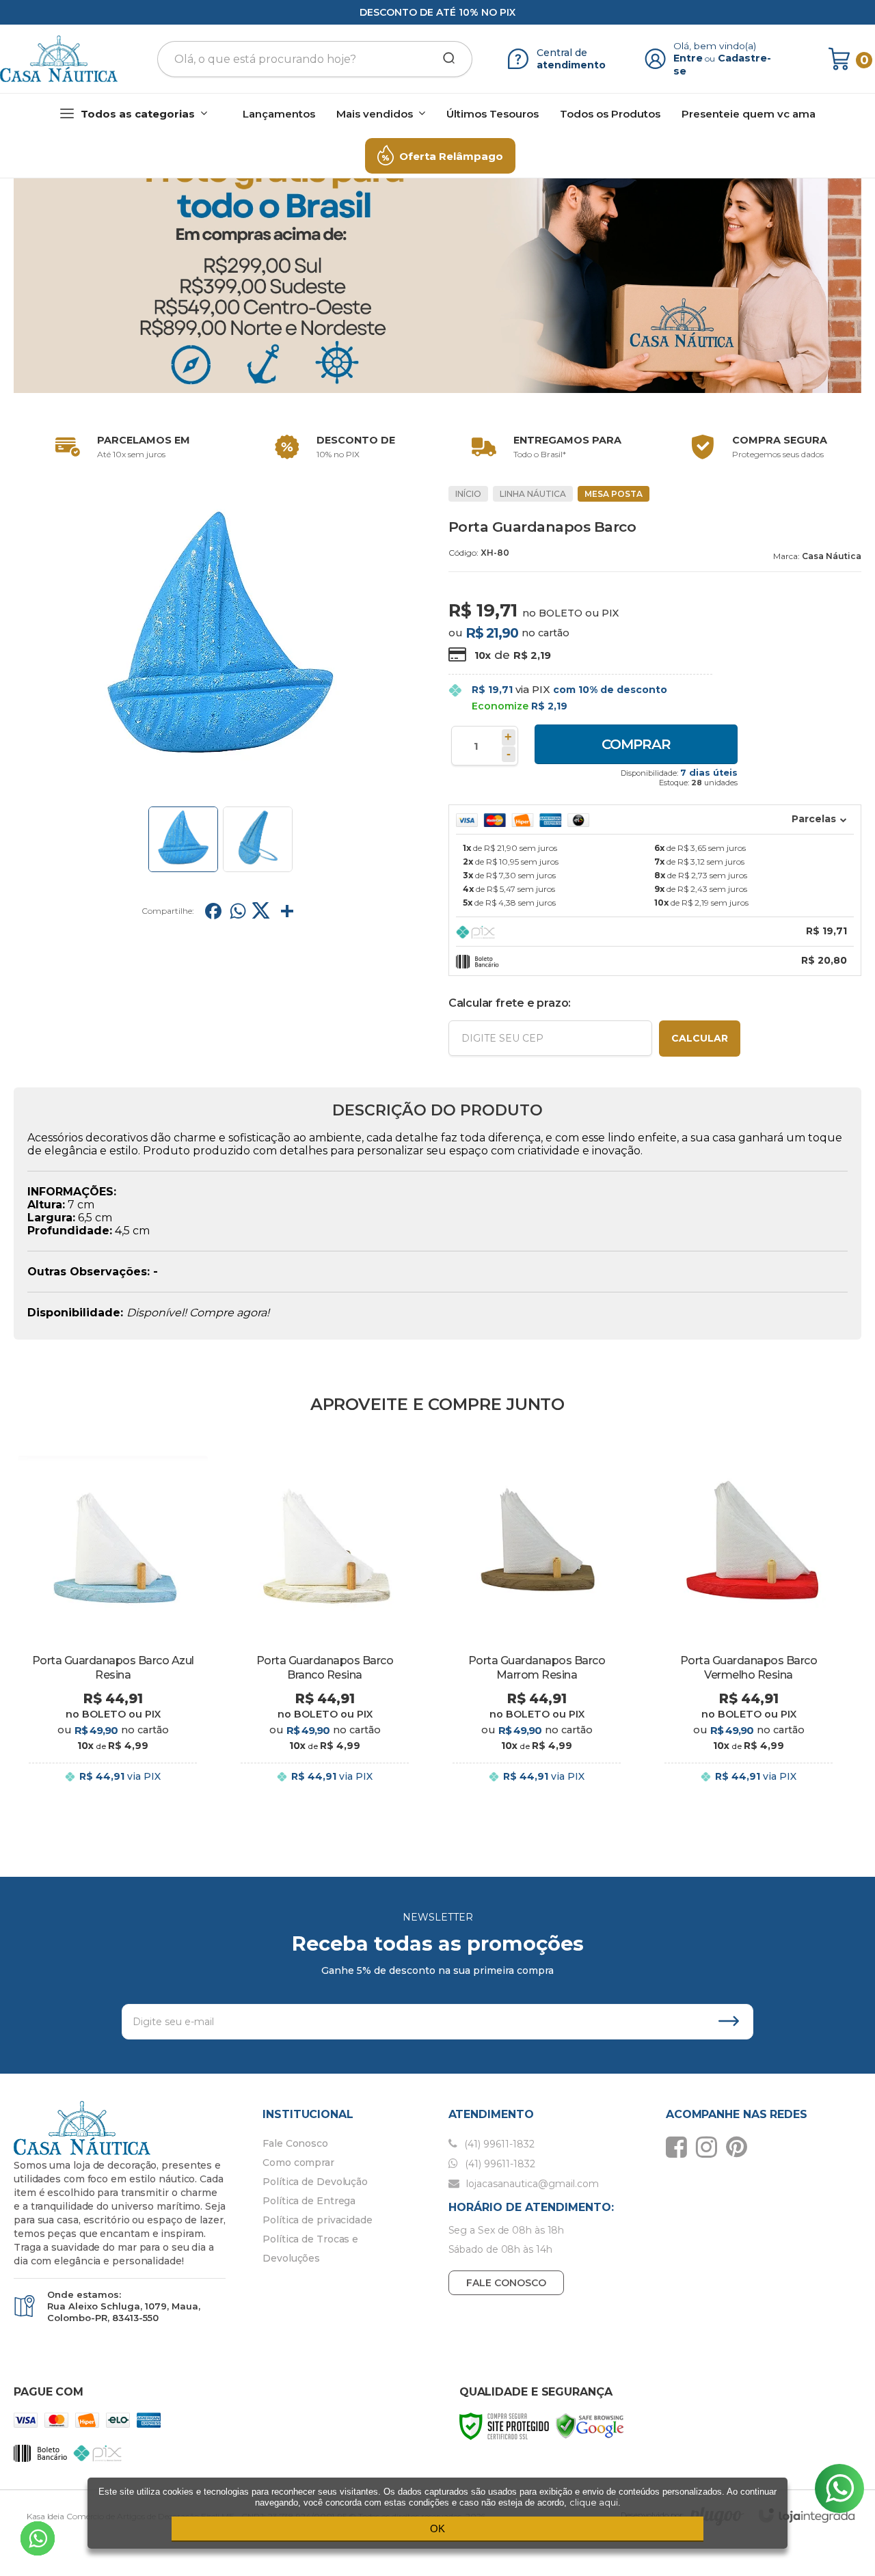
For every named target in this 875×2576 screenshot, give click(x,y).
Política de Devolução (315, 2182)
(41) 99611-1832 (498, 2144)
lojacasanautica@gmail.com (531, 2184)
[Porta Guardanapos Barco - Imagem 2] (258, 839)
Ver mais (113, 1790)
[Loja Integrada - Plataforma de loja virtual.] (807, 2516)
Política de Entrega (309, 2201)
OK (437, 2528)
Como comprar (298, 2163)
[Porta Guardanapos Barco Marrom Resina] (537, 1630)
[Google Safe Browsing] (590, 2425)
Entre (688, 58)
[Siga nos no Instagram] (710, 2147)
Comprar (636, 744)
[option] (120, 447)
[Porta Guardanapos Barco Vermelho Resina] (749, 1630)
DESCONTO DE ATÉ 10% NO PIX (437, 12)
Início (468, 494)
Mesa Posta (614, 494)
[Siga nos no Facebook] (680, 2147)
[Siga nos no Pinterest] (740, 2147)
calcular (700, 1038)
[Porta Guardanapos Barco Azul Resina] (113, 1630)
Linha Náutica (533, 494)
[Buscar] (444, 59)
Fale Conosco (295, 2143)
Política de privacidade (318, 2220)
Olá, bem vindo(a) (715, 46)
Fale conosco (506, 2283)
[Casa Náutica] (59, 59)
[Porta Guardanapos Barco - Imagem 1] (183, 839)
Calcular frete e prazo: (510, 1003)
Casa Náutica (832, 556)
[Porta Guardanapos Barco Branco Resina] (325, 1630)
